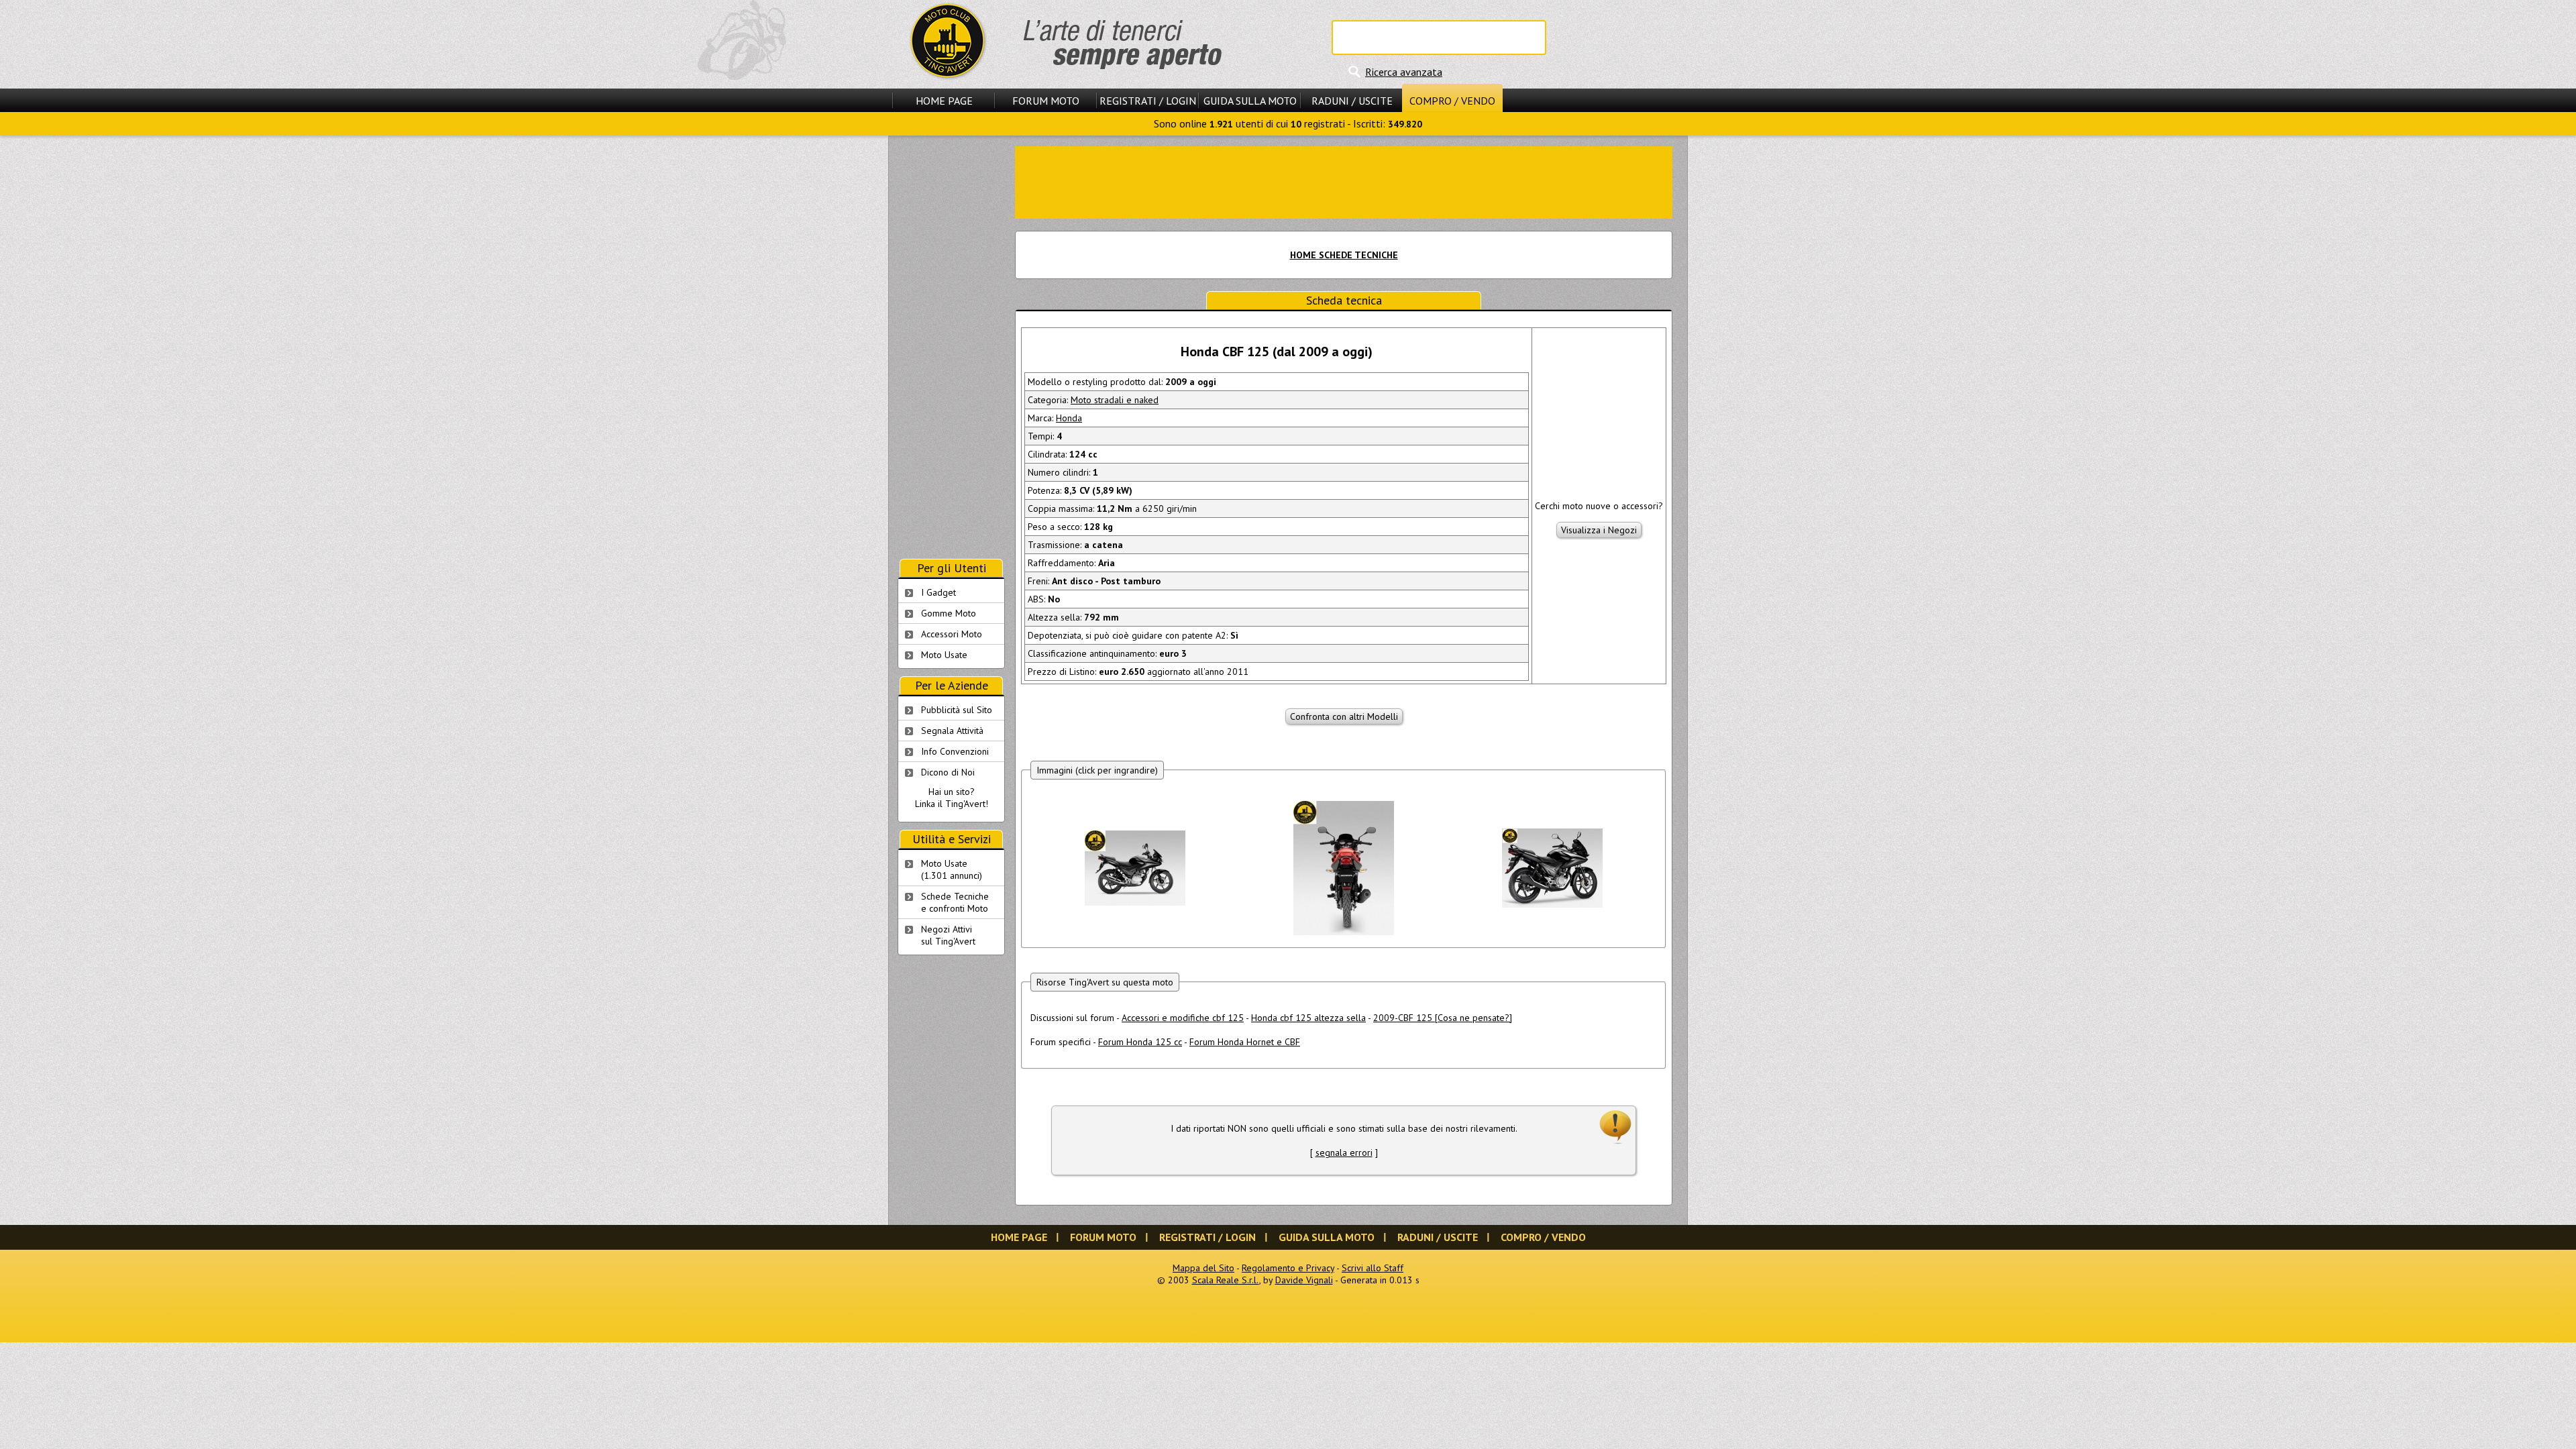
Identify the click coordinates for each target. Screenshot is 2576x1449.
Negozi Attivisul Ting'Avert (948, 935)
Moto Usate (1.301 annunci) (952, 869)
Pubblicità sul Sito (957, 710)
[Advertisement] (1344, 181)
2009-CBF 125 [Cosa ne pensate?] (1443, 1018)
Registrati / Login (1148, 101)
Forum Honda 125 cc (1140, 1042)
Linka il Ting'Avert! (952, 804)
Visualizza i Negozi (1599, 530)
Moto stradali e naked (1115, 400)
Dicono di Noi (948, 772)
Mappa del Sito (1203, 1268)
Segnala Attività (952, 731)
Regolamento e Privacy (1288, 1268)
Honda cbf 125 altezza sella (1308, 1018)
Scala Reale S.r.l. (1226, 1280)
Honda (1069, 418)
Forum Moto (1046, 101)
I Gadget (938, 592)
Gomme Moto (949, 613)
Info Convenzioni (955, 751)
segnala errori (1344, 1152)
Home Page (944, 101)
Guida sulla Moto (1250, 101)
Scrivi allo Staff (1373, 1268)
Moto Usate (944, 655)
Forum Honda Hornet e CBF (1245, 1042)
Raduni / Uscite (1352, 101)
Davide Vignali (1304, 1280)
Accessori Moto (952, 634)
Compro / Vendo (1452, 101)
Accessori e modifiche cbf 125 (1183, 1018)
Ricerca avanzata (1404, 72)
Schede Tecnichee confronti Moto (955, 902)
